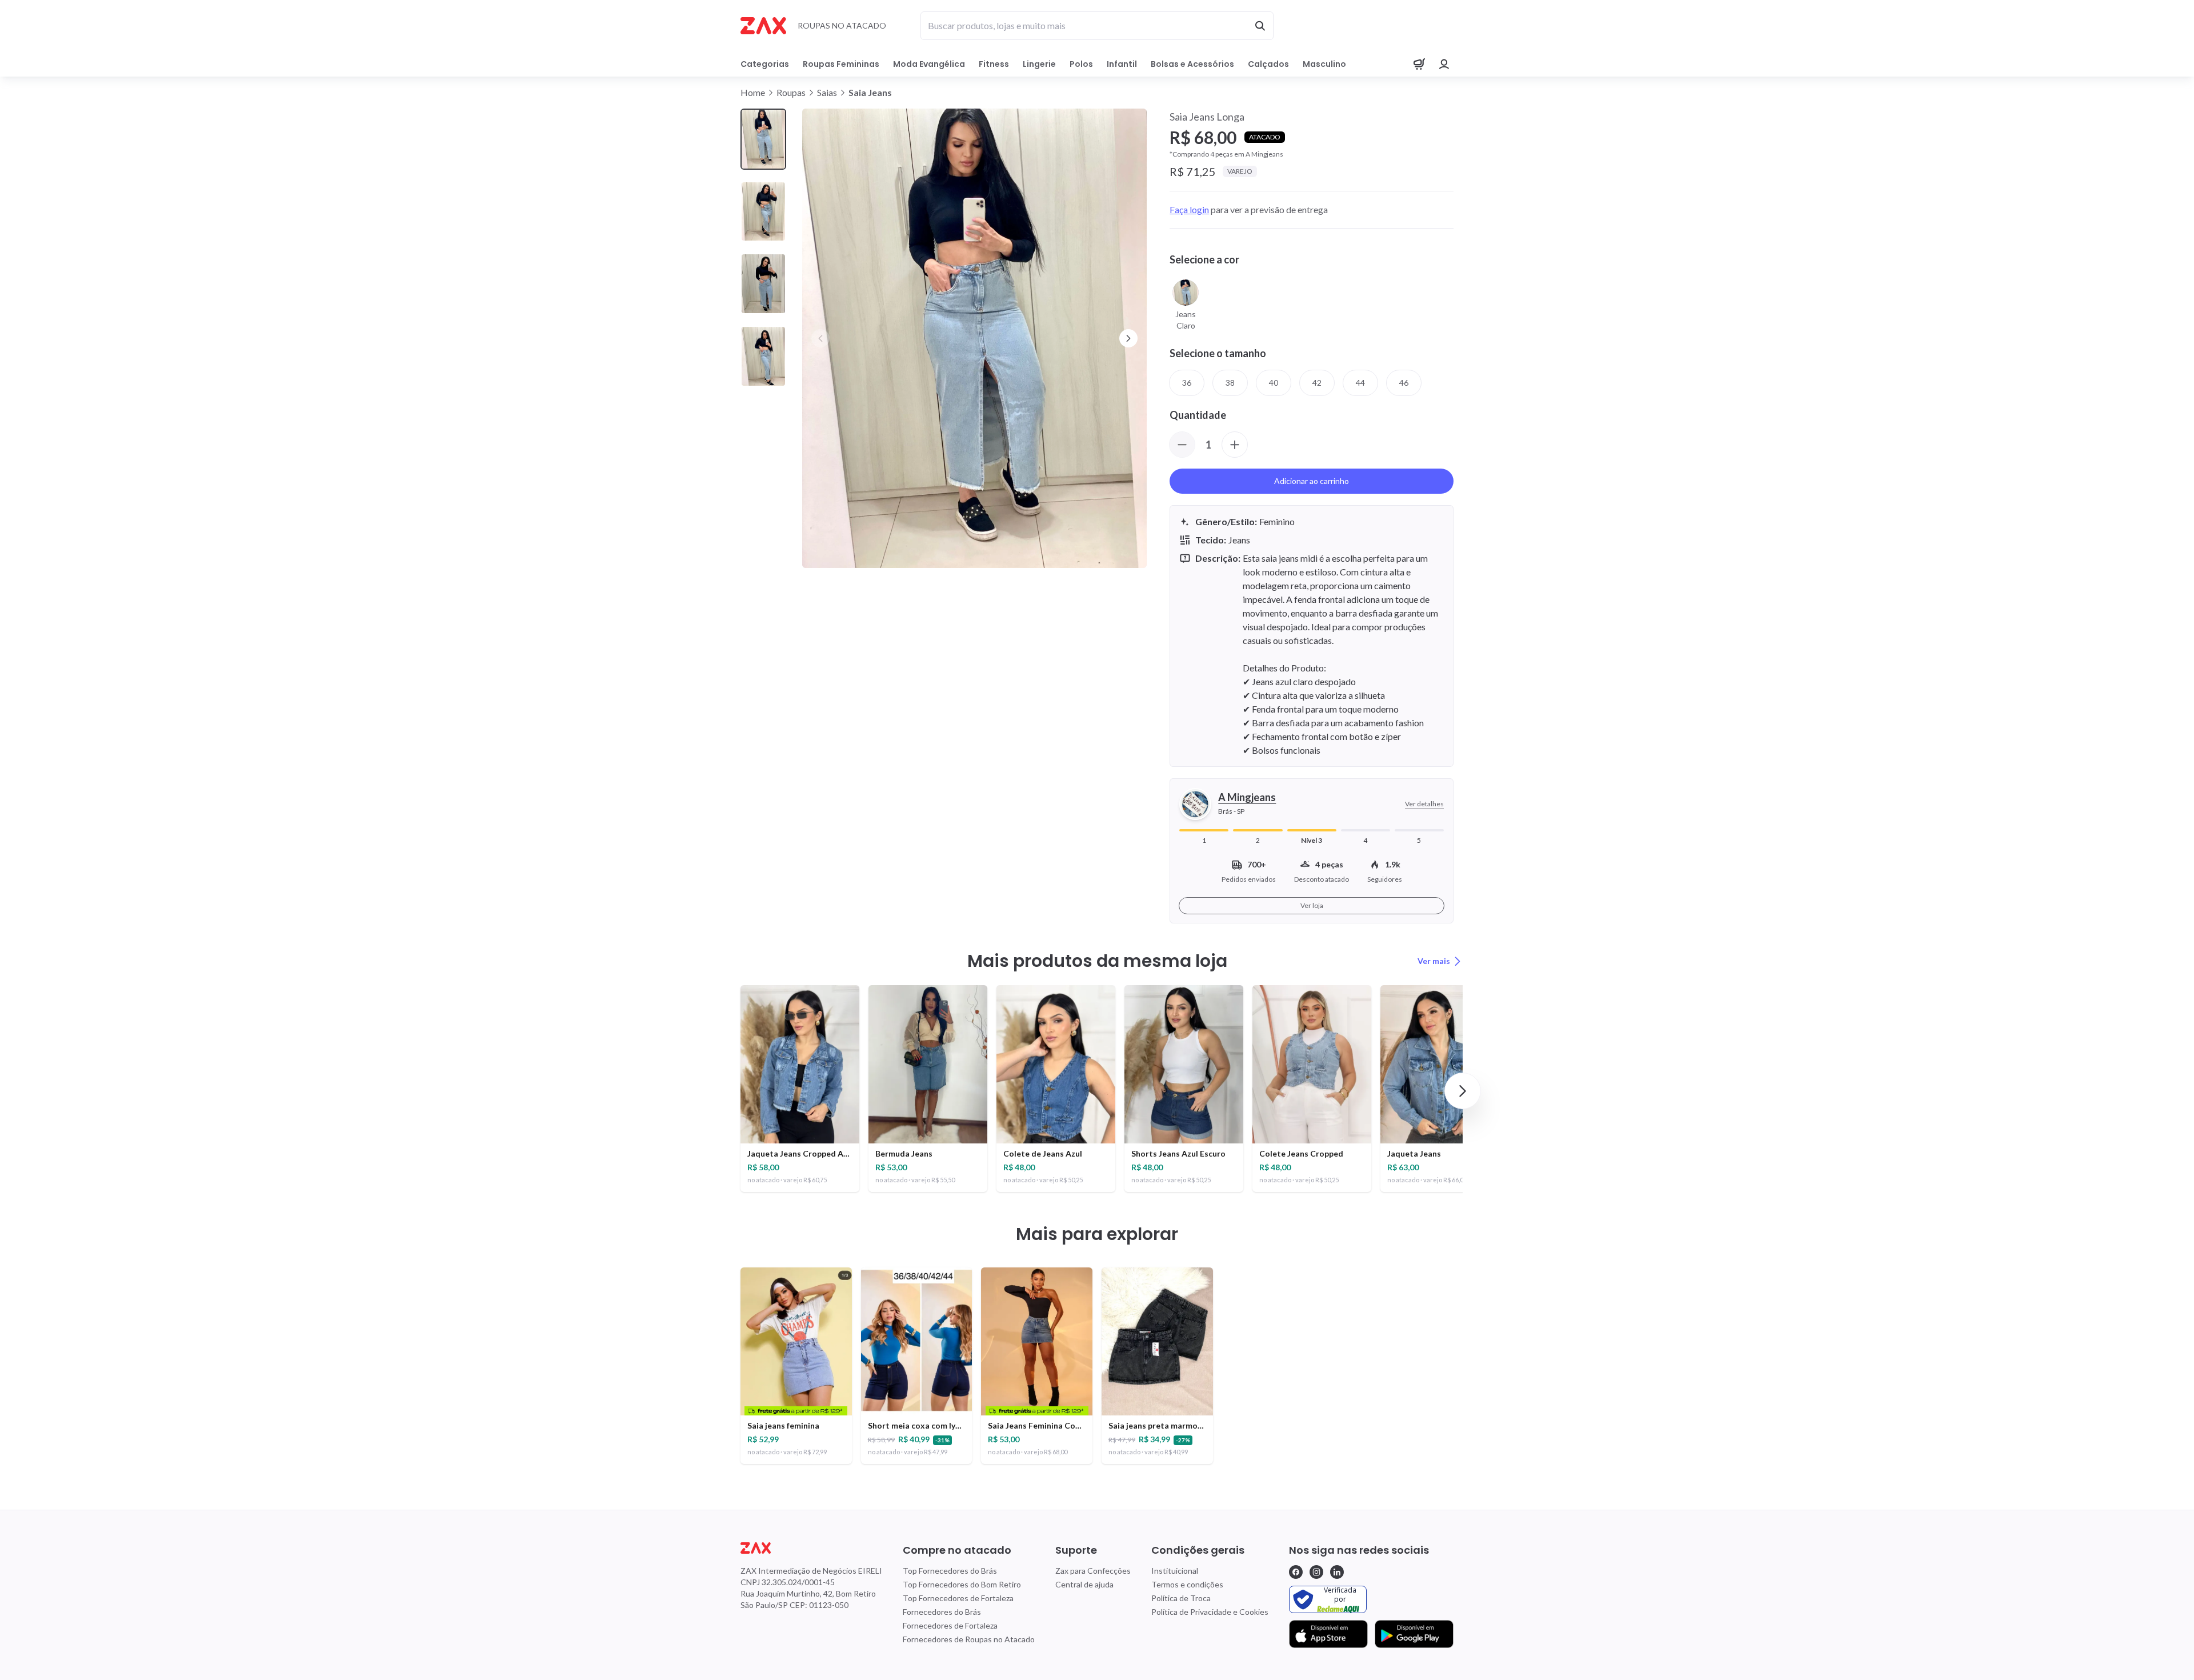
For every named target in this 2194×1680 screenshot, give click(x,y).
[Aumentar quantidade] (1235, 445)
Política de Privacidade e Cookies (1210, 1612)
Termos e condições (1187, 1584)
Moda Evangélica (929, 64)
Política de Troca (1181, 1598)
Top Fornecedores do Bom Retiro (962, 1584)
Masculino (1324, 64)
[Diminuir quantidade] (1182, 445)
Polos (1081, 64)
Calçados (1268, 64)
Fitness (994, 64)
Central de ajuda (1084, 1584)
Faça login (1189, 209)
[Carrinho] (1419, 64)
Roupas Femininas (841, 64)
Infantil (1122, 64)
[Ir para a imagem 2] (763, 212)
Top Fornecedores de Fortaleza (958, 1598)
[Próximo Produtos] (1463, 1091)
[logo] (811, 1548)
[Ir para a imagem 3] (763, 284)
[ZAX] (763, 26)
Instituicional (1175, 1571)
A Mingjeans (1247, 797)
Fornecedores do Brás (942, 1612)
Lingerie (1039, 64)
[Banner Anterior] (820, 338)
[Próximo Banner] (1128, 338)
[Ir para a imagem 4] (763, 356)
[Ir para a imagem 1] (763, 139)
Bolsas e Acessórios (1192, 64)
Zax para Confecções (1093, 1571)
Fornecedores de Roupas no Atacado (969, 1639)
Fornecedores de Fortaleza (950, 1625)
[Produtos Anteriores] (731, 1091)
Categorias (765, 64)
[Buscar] (1260, 26)
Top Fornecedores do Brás (950, 1571)
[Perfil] (1444, 64)
